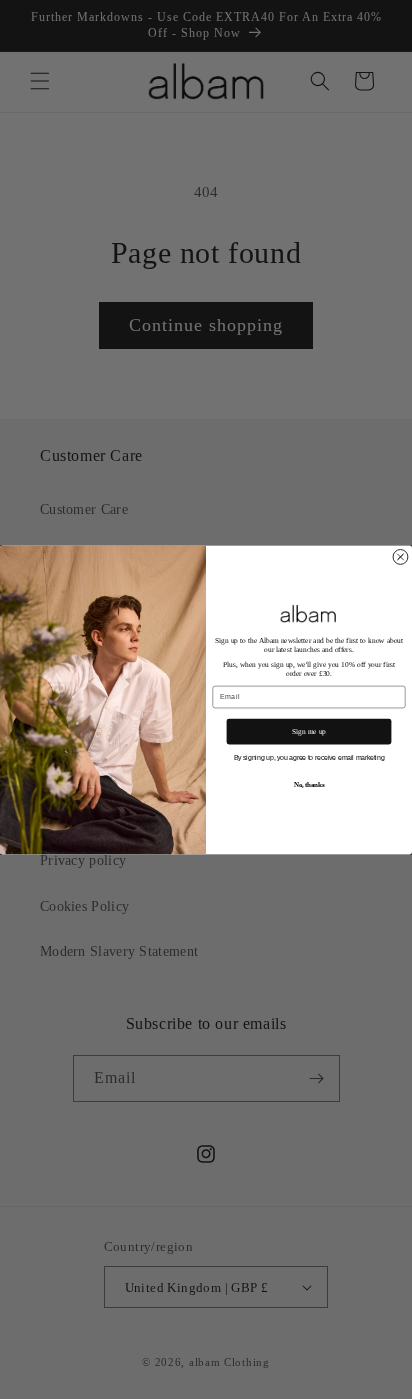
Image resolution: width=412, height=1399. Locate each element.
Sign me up (309, 731)
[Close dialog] (400, 556)
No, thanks (309, 784)
